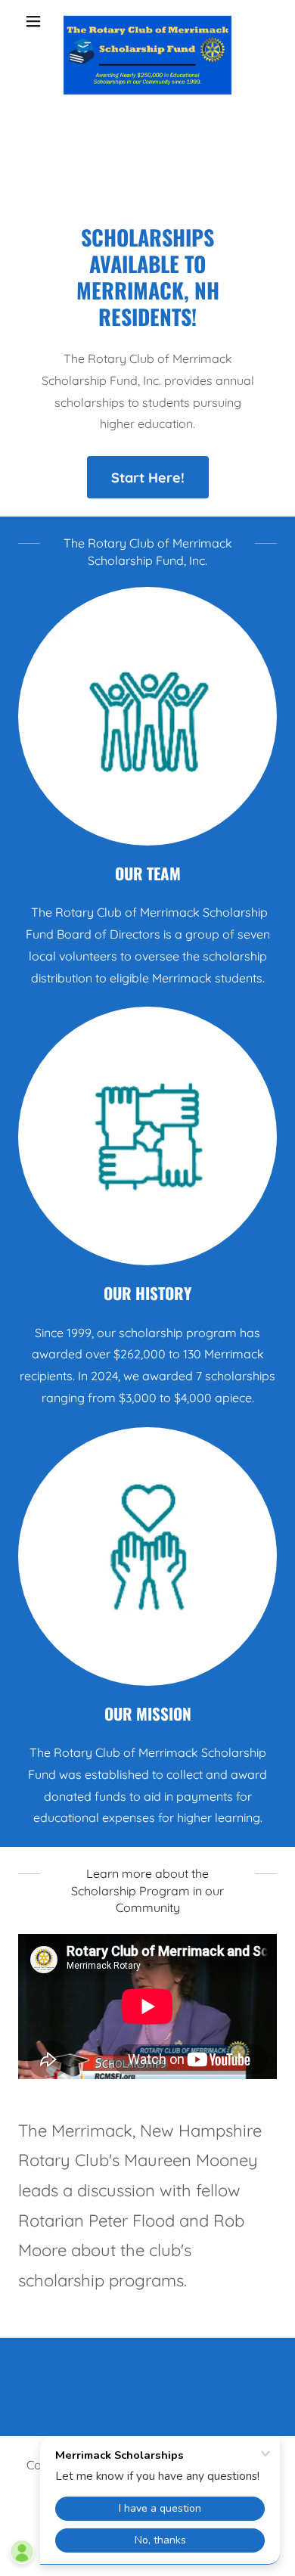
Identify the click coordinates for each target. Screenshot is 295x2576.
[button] (37, 21)
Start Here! (148, 478)
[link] (147, 21)
